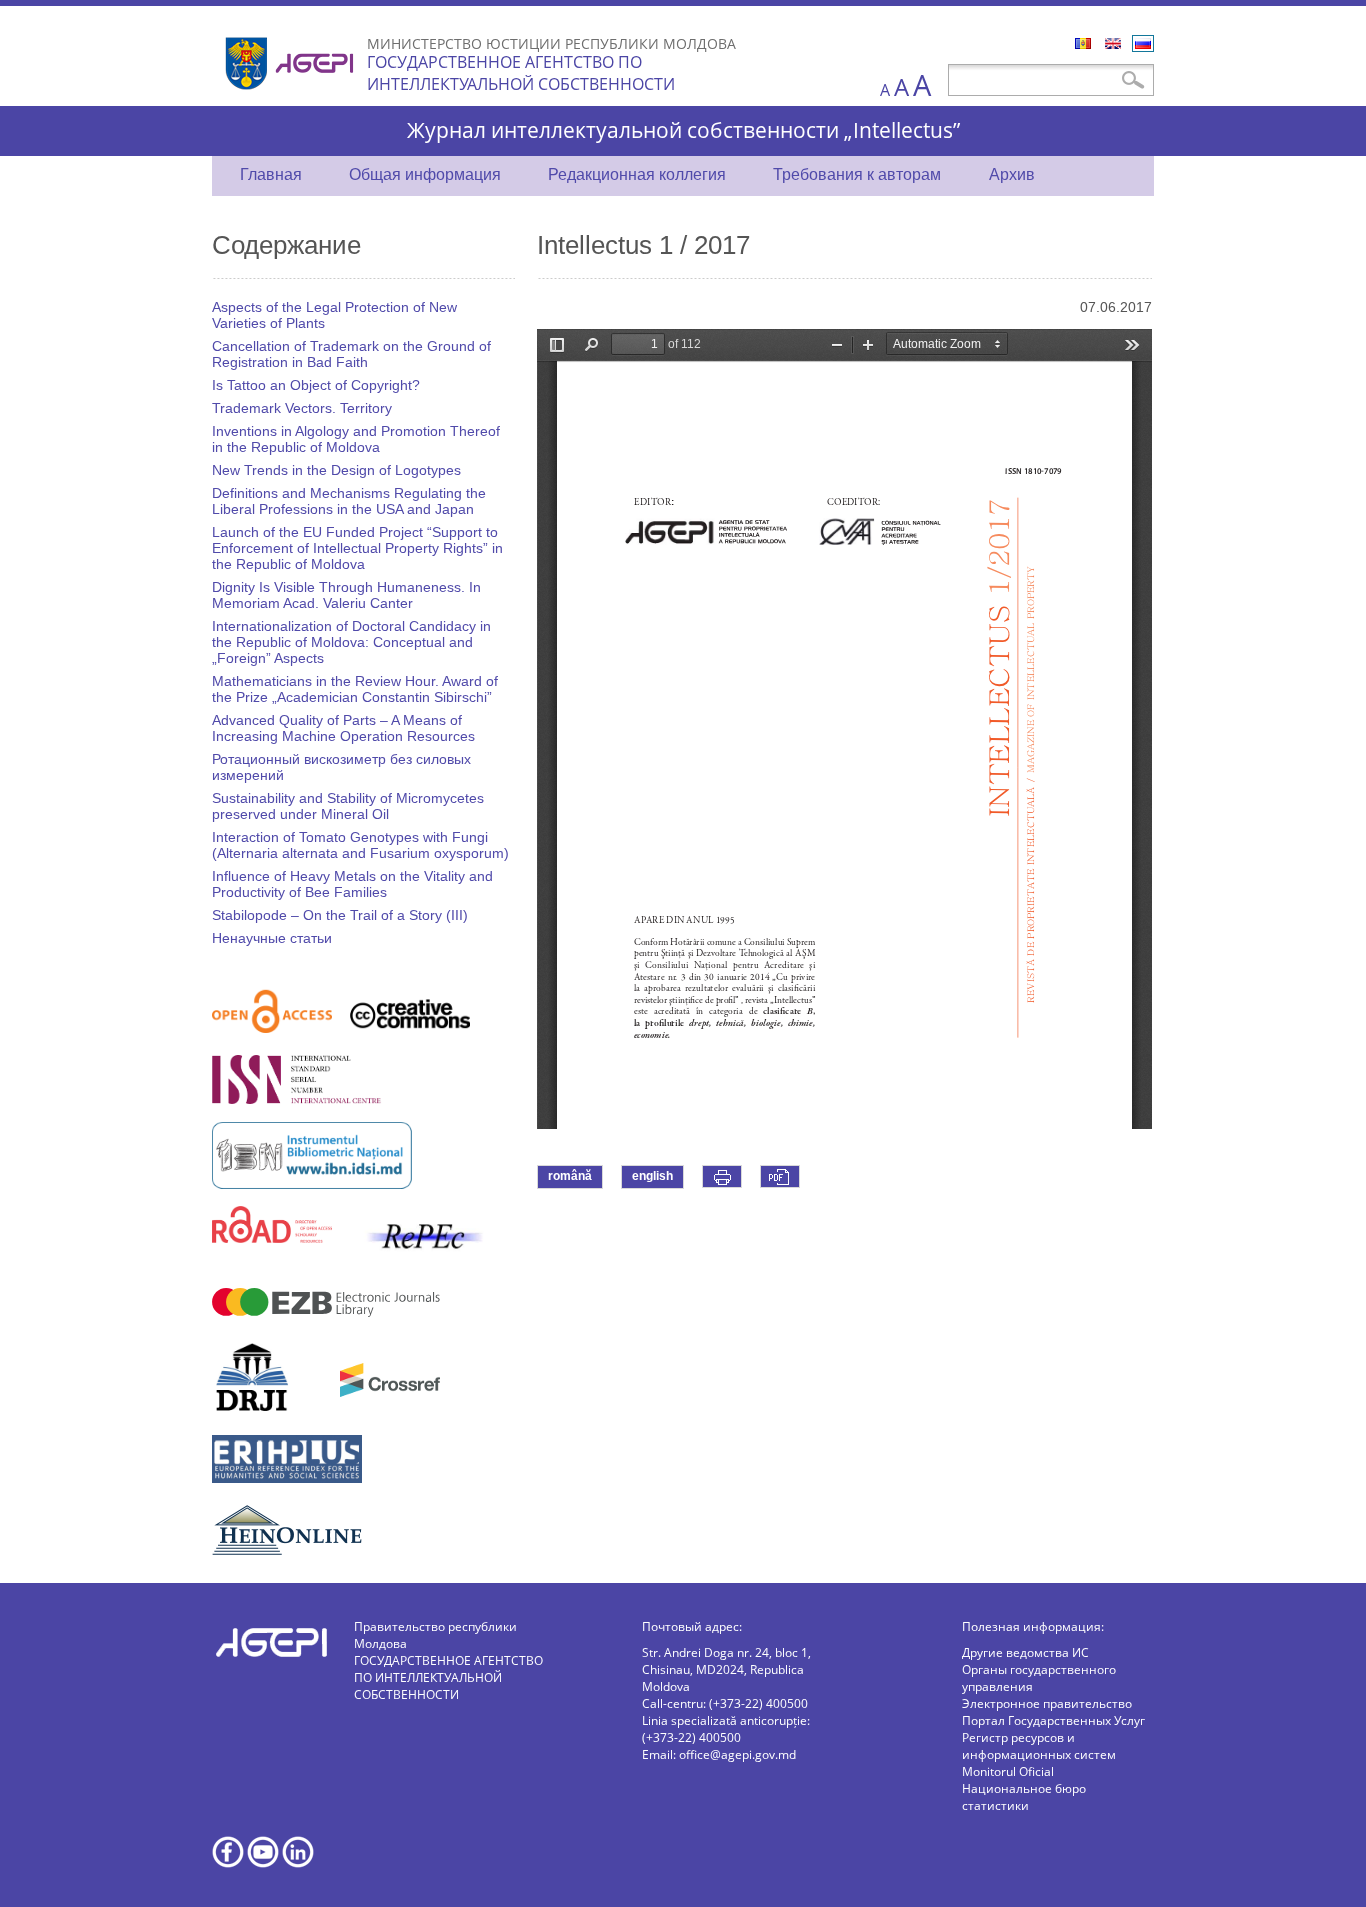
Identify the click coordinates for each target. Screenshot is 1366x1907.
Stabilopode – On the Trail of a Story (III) (340, 915)
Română (1083, 43)
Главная (271, 174)
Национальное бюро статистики (1024, 1797)
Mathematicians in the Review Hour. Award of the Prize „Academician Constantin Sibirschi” (355, 689)
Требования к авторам (857, 174)
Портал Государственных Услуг (1053, 1720)
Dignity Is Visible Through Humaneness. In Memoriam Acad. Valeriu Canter (346, 595)
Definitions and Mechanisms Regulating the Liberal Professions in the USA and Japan (349, 501)
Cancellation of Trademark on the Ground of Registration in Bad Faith (351, 354)
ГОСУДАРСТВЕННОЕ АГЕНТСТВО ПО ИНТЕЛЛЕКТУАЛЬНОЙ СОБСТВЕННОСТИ (521, 73)
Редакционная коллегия (637, 174)
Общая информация (425, 174)
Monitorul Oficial (1008, 1771)
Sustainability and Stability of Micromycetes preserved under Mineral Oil (348, 806)
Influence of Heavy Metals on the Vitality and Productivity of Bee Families (352, 884)
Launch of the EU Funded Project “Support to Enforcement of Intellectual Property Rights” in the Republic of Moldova (357, 548)
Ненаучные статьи (272, 938)
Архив (1012, 174)
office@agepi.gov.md (737, 1754)
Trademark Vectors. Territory (302, 408)
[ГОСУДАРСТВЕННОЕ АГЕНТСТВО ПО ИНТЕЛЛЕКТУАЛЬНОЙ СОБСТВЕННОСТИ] (292, 97)
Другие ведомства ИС (1025, 1652)
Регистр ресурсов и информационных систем (1039, 1746)
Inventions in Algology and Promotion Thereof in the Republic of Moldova (356, 439)
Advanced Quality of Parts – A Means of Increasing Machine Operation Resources (343, 728)
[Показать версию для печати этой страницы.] (722, 1176)
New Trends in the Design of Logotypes (336, 470)
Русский (1143, 43)
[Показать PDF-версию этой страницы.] (780, 1176)
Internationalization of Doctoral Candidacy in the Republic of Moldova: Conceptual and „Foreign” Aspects (351, 642)
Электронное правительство (1047, 1703)
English (1113, 43)
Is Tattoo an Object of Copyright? (316, 385)
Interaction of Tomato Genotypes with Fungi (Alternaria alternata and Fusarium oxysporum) (360, 845)
